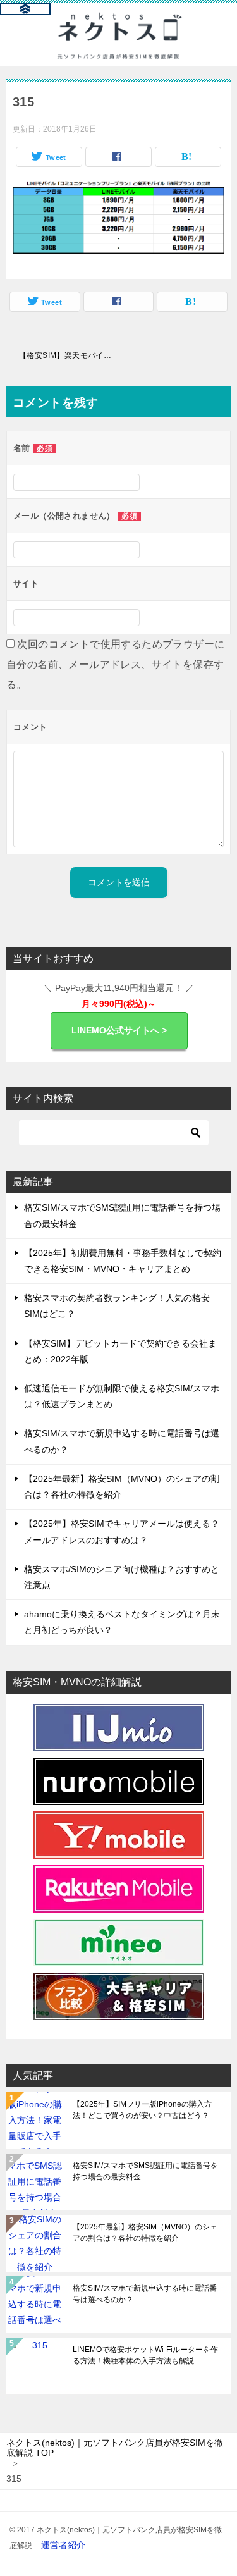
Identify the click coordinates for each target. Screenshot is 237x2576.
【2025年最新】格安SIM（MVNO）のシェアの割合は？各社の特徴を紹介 (145, 2233)
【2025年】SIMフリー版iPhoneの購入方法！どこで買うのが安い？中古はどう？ (142, 2110)
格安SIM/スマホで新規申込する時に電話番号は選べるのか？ (145, 2294)
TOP (115, 2448)
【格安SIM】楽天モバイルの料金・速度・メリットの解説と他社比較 (69, 355)
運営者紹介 (63, 2545)
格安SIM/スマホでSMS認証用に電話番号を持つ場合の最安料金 (145, 2171)
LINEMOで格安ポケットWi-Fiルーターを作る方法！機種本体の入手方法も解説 (145, 2355)
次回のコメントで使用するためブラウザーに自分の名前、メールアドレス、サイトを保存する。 (115, 664)
